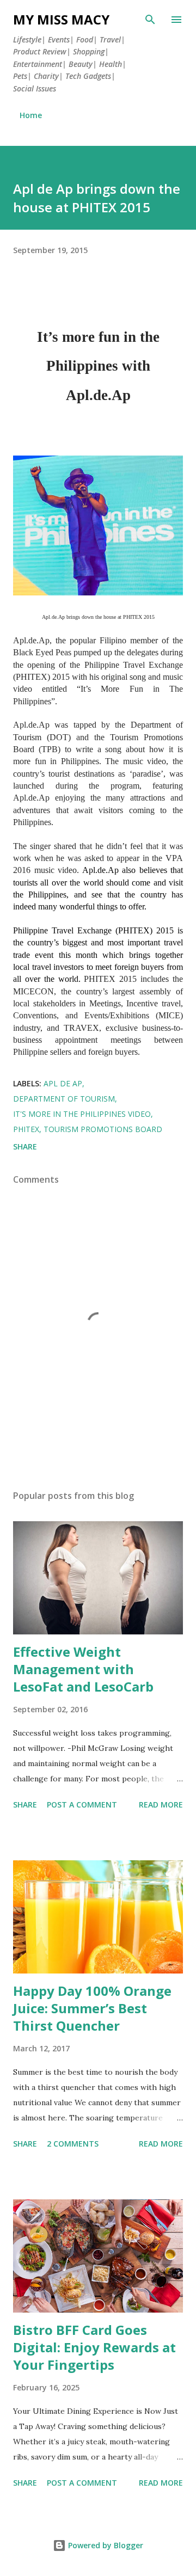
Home (31, 115)
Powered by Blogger (105, 2545)
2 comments (73, 2144)
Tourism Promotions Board (103, 1129)
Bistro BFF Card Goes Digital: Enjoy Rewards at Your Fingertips (94, 2347)
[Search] (150, 20)
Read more (161, 1805)
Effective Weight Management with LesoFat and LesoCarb (83, 1669)
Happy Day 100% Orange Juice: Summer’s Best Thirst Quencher (92, 2008)
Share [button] (25, 1146)
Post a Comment (82, 1805)
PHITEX (26, 1129)
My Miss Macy (61, 19)
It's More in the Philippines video (82, 1114)
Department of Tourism (64, 1099)
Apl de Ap (63, 1083)
